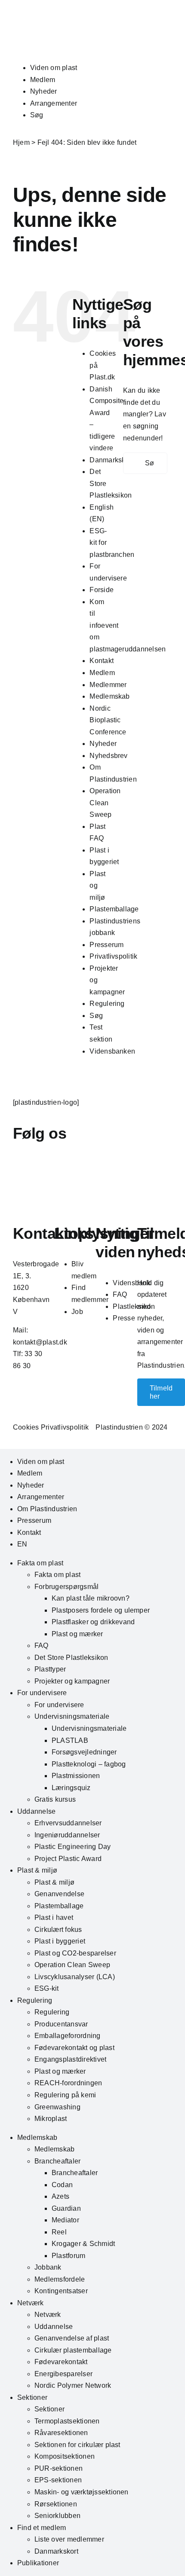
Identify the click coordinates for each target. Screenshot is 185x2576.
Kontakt (102, 661)
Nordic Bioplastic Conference (108, 720)
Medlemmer (108, 685)
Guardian (66, 2208)
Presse (124, 1318)
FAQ (120, 1294)
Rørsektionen (56, 2504)
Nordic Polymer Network (73, 2385)
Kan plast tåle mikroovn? (91, 1598)
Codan (62, 2185)
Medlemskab (109, 696)
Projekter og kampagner (72, 1681)
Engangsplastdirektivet (70, 2059)
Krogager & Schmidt (83, 2244)
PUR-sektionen (59, 2468)
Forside (102, 590)
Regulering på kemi (65, 2095)
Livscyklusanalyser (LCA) (75, 1977)
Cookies (26, 1427)
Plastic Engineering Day (73, 1847)
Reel (59, 2232)
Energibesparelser (63, 2374)
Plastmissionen (76, 1776)
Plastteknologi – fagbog (89, 1764)
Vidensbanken (112, 1051)
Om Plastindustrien (47, 1509)
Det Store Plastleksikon (71, 1658)
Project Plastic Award (68, 1859)
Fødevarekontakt (61, 2362)
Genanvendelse (59, 1894)
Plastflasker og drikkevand (93, 1622)
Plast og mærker (77, 1634)
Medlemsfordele (60, 2279)
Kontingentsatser (61, 2291)
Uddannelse (36, 1811)
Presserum (106, 945)
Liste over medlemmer (69, 2539)
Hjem (21, 142)
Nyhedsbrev (108, 756)
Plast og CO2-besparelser (75, 1953)
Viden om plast (54, 68)
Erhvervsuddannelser (68, 1823)
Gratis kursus (55, 1799)
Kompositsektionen (65, 2456)
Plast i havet (54, 1917)
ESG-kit (47, 1988)
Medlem (43, 80)
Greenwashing (57, 2107)
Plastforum (68, 2256)
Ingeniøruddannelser (67, 1835)
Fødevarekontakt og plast (74, 2048)
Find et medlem (42, 2528)
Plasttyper (50, 1669)
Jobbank (48, 2267)
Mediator (65, 2220)
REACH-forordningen (68, 2083)
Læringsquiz (71, 1788)
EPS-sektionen (58, 2480)
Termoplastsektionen (67, 2421)
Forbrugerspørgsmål (66, 1587)
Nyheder (44, 91)
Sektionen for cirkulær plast (77, 2445)
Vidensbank (131, 1283)
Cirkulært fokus (58, 1930)
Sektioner (32, 2397)
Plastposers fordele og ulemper (101, 1610)
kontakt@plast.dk (40, 1342)
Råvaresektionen (61, 2433)
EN (22, 1544)
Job (77, 1312)
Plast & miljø (37, 1870)
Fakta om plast (40, 1563)
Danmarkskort (111, 460)
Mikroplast (51, 2119)
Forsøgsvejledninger (84, 1752)
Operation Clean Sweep (105, 803)
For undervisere (42, 1693)
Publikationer (38, 2563)
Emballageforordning (68, 2036)
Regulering (107, 1004)
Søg (37, 115)
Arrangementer (54, 103)
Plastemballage (114, 909)
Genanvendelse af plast (72, 2338)
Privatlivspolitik (113, 956)
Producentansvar (61, 2024)
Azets (60, 2196)
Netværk (31, 2303)
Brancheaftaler (57, 2161)
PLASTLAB (70, 1740)
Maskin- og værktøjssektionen (82, 2492)
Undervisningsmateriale (72, 1716)
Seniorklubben (57, 2516)
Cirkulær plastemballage (73, 2350)
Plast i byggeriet (60, 1941)
